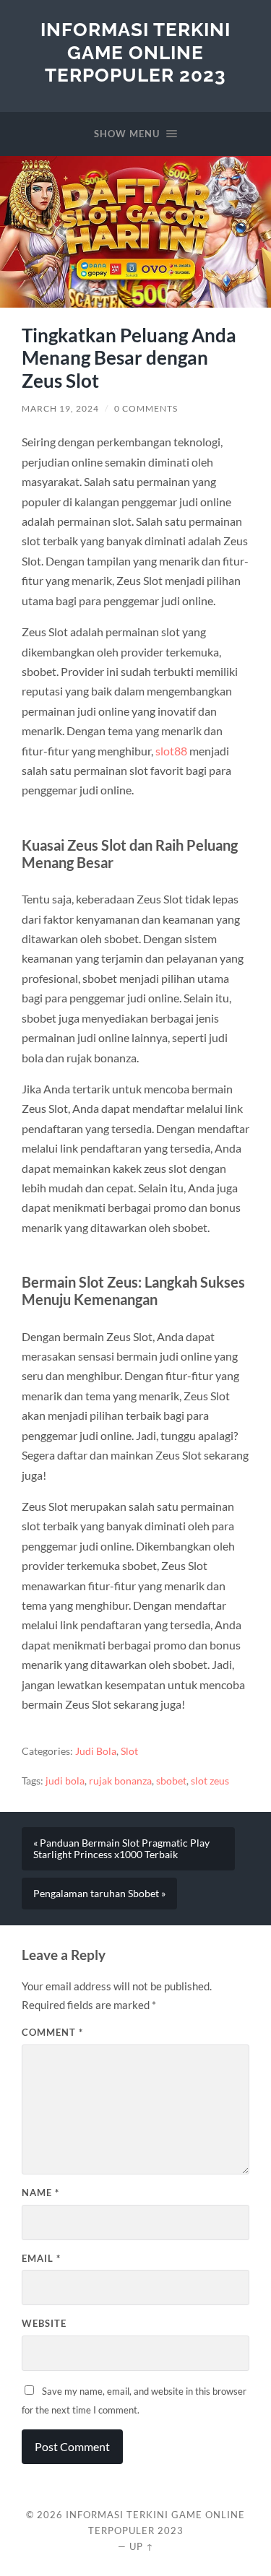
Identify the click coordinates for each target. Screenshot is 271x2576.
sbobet (171, 1781)
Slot (129, 1751)
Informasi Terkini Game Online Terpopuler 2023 (135, 52)
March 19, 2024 (60, 408)
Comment (52, 2032)
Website (44, 2323)
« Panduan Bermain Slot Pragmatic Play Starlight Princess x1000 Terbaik (121, 1849)
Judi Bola (96, 1751)
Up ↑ (142, 2546)
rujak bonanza (120, 1781)
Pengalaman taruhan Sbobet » (99, 1894)
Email (41, 2258)
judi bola (65, 1781)
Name (40, 2193)
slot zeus (210, 1781)
